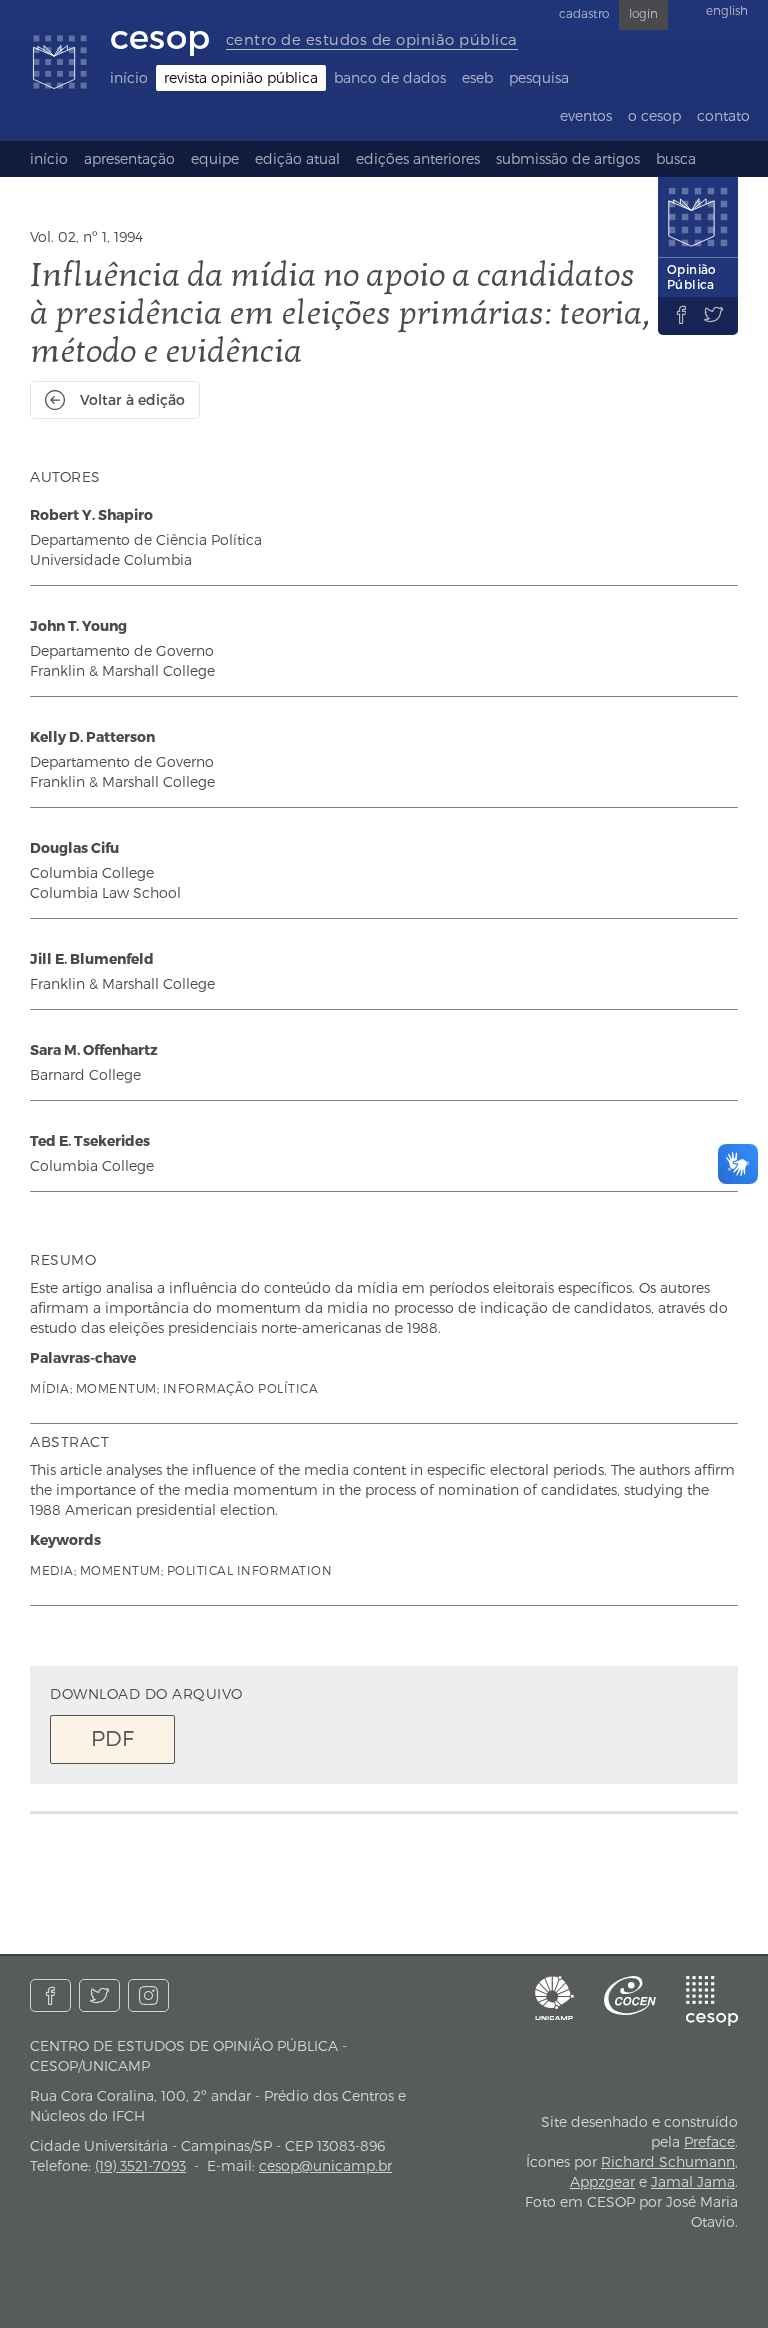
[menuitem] (129, 78)
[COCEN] (630, 1995)
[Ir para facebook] (50, 1995)
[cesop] (712, 2001)
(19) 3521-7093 (140, 2165)
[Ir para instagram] (148, 1995)
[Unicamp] (555, 1998)
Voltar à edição (132, 399)
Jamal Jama (693, 2181)
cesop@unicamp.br (325, 2165)
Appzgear (602, 2181)
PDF (112, 1737)
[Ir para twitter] (99, 1995)
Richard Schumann (668, 2161)
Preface (709, 2141)
